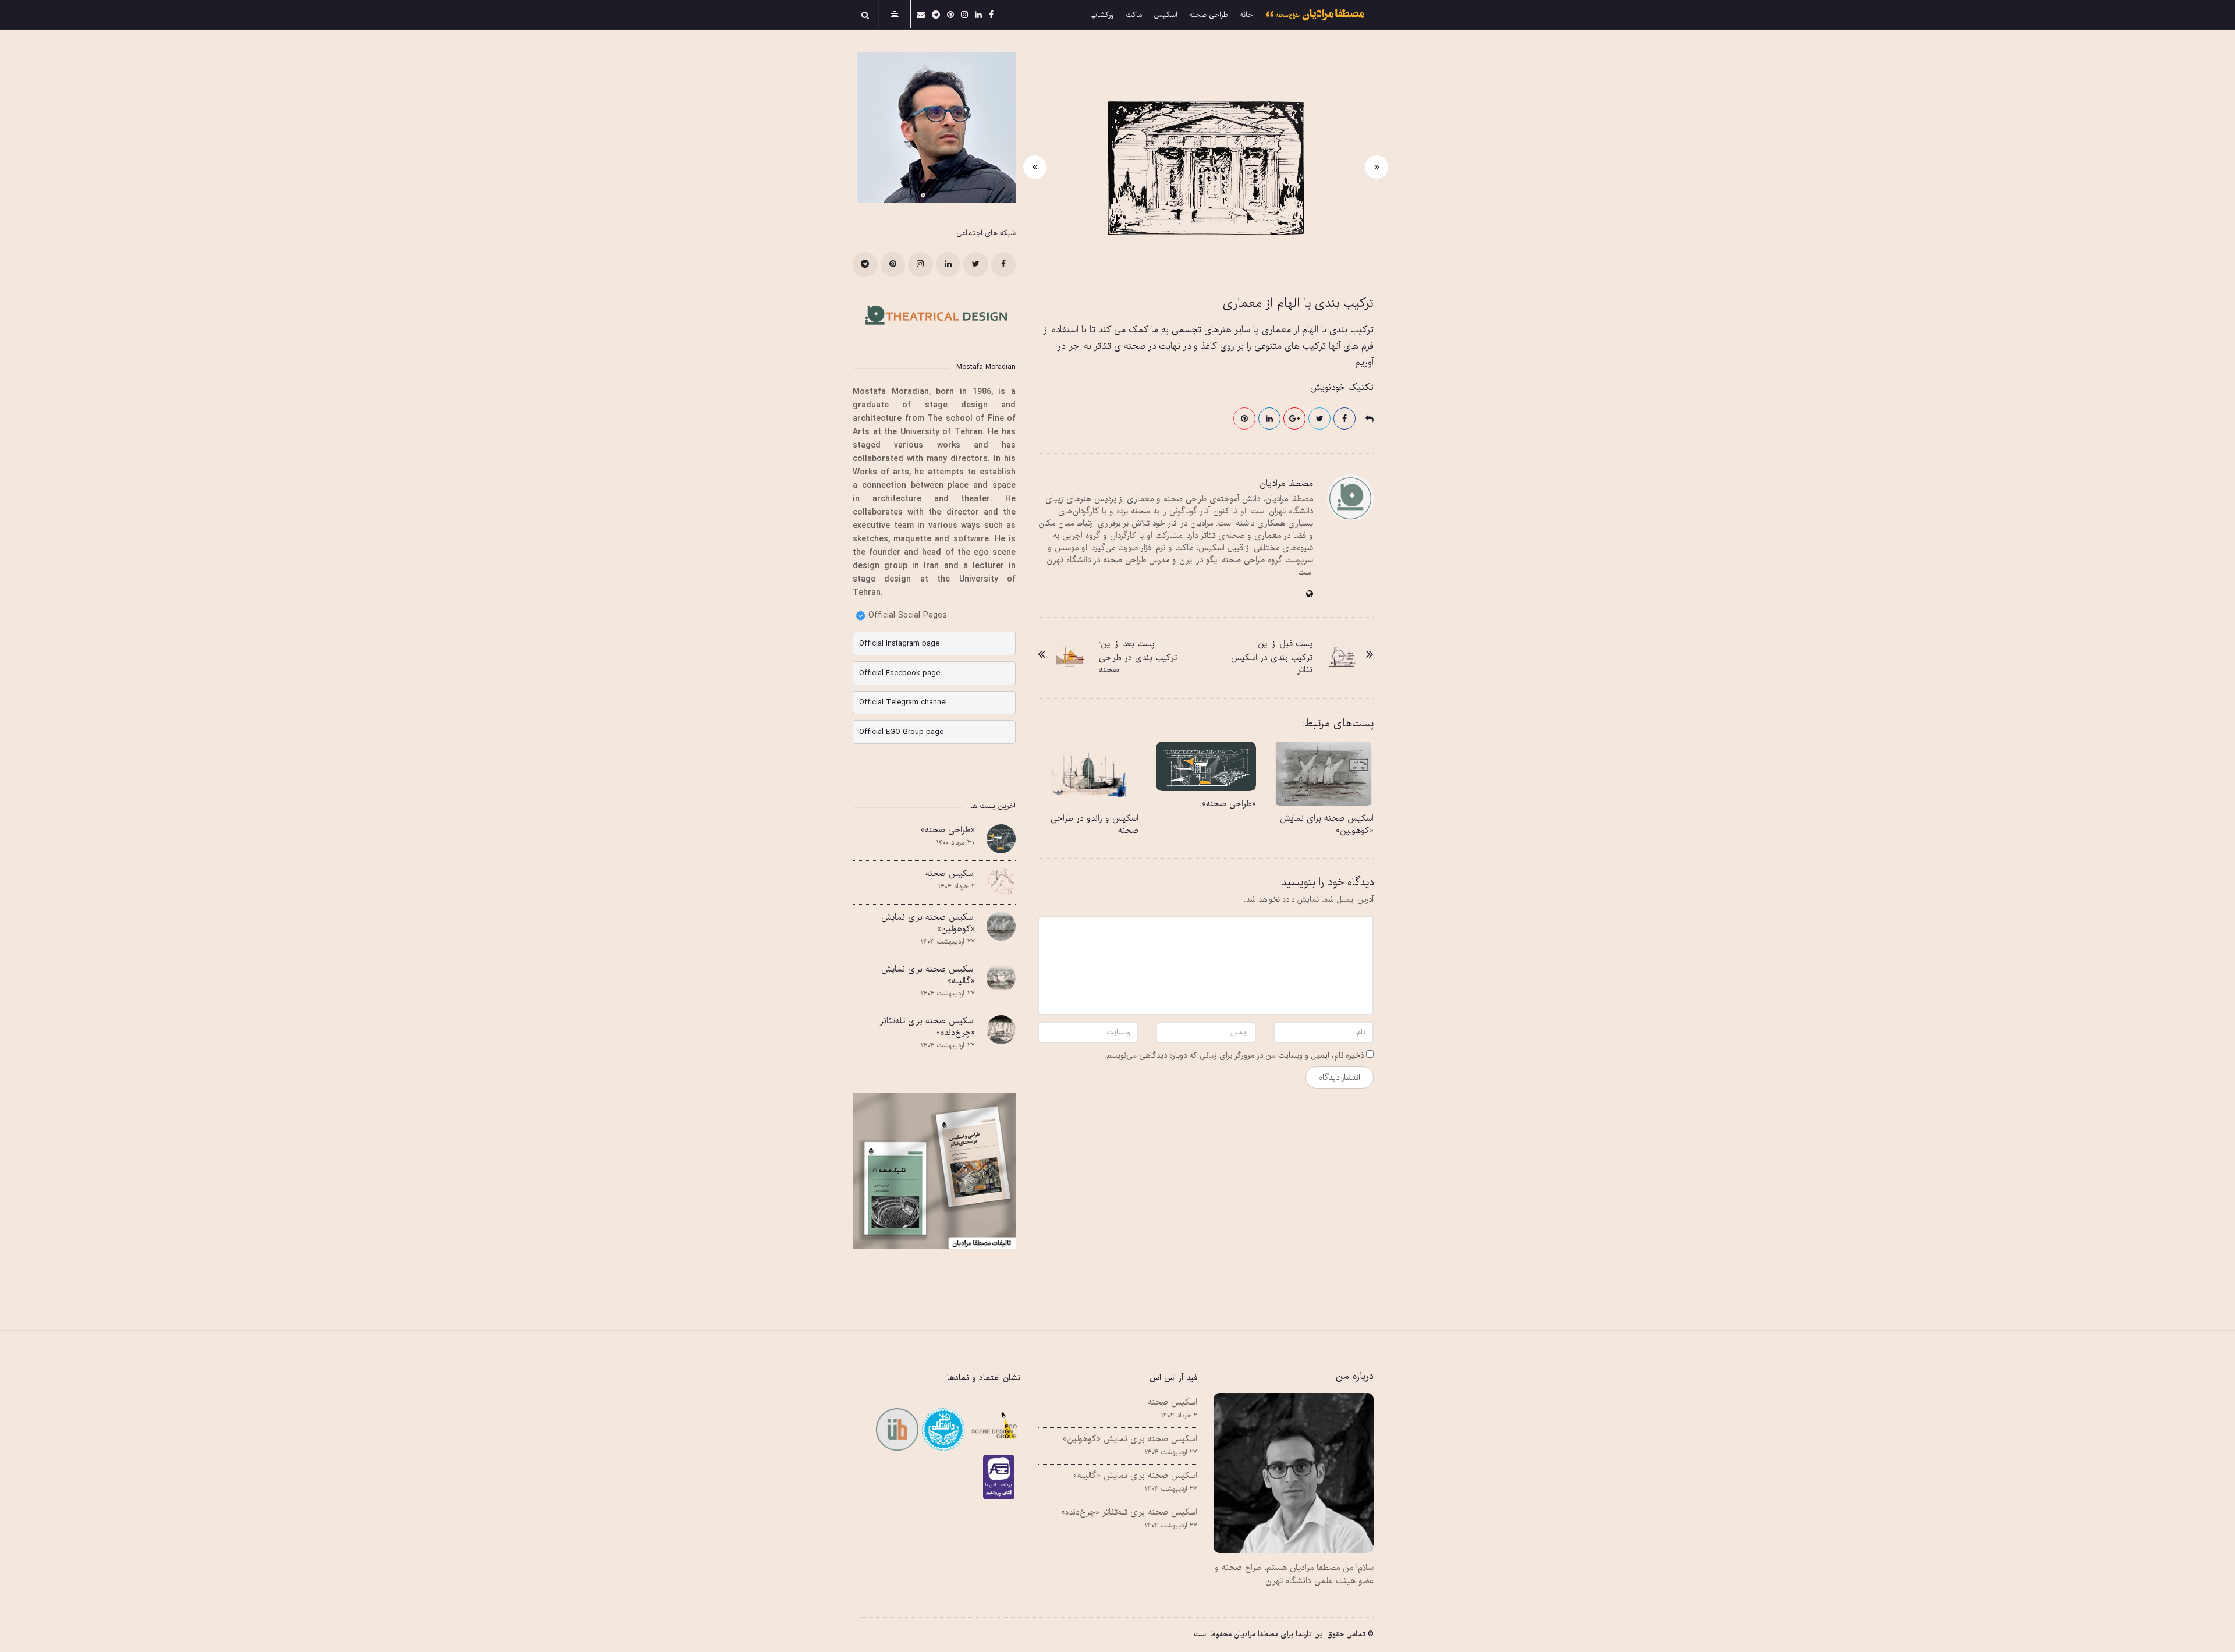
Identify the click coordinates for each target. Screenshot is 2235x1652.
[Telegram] (936, 14)
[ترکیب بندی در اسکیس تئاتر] (1342, 654)
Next (1035, 167)
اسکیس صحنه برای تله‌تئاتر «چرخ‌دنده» (927, 1027)
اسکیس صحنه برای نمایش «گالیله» (928, 975)
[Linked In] (978, 14)
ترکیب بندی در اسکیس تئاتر (1272, 664)
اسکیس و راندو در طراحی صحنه (1095, 825)
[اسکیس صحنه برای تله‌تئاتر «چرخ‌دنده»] (1001, 1030)
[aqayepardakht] (1002, 1477)
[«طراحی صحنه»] (1206, 766)
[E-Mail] (921, 14)
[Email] (942, 1429)
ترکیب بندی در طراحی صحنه (1138, 664)
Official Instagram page (899, 644)
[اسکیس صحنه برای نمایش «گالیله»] (1001, 978)
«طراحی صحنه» (1229, 804)
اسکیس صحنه (950, 874)
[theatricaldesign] (897, 1429)
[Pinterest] (950, 14)
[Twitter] (976, 265)
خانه (1246, 15)
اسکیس (1166, 15)
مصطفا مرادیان (1286, 484)
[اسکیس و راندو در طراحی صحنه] (1088, 773)
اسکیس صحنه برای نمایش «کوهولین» (1327, 825)
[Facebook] (991, 14)
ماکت (1134, 15)
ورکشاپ (1102, 15)
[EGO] (993, 1429)
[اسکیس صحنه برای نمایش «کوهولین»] (1324, 773)
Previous (1377, 167)
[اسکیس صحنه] (1001, 882)
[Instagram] (964, 14)
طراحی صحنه (1209, 15)
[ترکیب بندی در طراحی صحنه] (1070, 654)
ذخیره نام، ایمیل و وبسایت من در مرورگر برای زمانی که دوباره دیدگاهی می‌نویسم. (1234, 1056)
